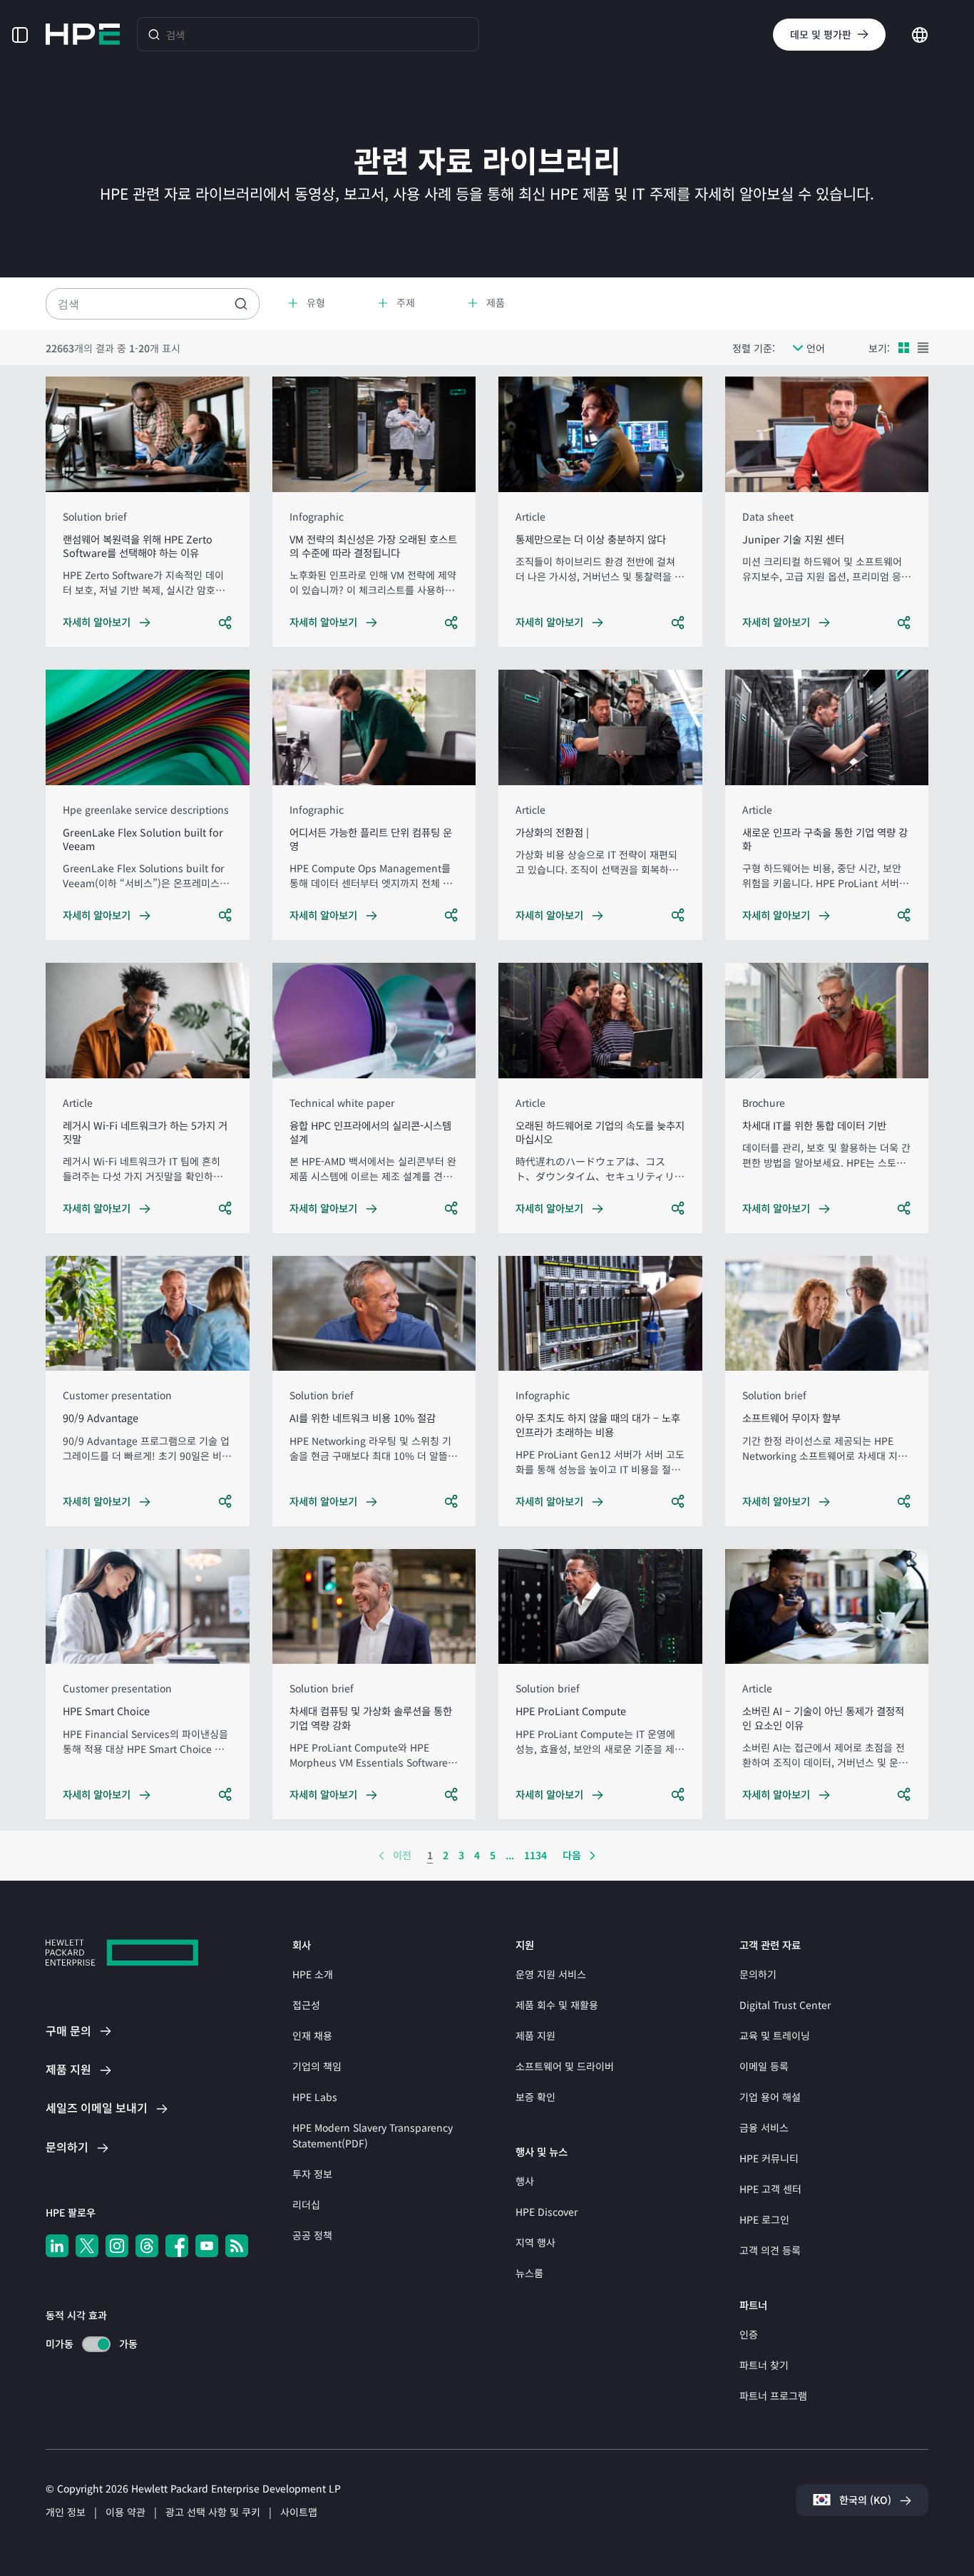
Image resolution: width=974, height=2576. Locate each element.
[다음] (593, 1856)
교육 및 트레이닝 (775, 2035)
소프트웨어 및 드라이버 (565, 2066)
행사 (525, 2181)
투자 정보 (312, 2174)
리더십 (306, 2204)
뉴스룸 (529, 2273)
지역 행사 (535, 2242)
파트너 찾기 (764, 2365)
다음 (572, 1855)
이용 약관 (125, 2512)
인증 (749, 2334)
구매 (68, 2030)
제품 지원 (535, 2035)
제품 (68, 2069)
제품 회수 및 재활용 (557, 2005)
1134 (535, 1855)
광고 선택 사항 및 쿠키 (213, 2512)
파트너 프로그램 (773, 2396)
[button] (20, 34)
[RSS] (237, 2246)
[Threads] (147, 2246)
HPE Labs (315, 2097)
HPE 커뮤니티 (769, 2158)
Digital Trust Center (785, 2005)
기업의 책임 (317, 2066)
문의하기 (758, 1974)
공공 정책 (312, 2235)
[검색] (154, 34)
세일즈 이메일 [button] (97, 2107)
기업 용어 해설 (770, 2097)
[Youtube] (207, 2246)
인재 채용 (312, 2035)
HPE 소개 (313, 1974)
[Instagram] (117, 2246)
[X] (87, 2246)
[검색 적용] (241, 304)
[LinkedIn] (57, 2246)
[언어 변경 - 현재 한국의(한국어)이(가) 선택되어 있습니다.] (920, 33)
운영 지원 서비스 (551, 1974)
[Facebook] (177, 2246)
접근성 (306, 2005)
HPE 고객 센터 (770, 2189)
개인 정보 (66, 2512)
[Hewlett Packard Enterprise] (83, 34)
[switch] (88, 2344)
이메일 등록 (764, 2066)
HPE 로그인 (764, 2219)
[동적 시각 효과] (96, 2344)
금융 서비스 (764, 2127)
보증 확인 (535, 2097)
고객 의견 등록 (770, 2250)
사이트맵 (299, 2512)
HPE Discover (547, 2212)
